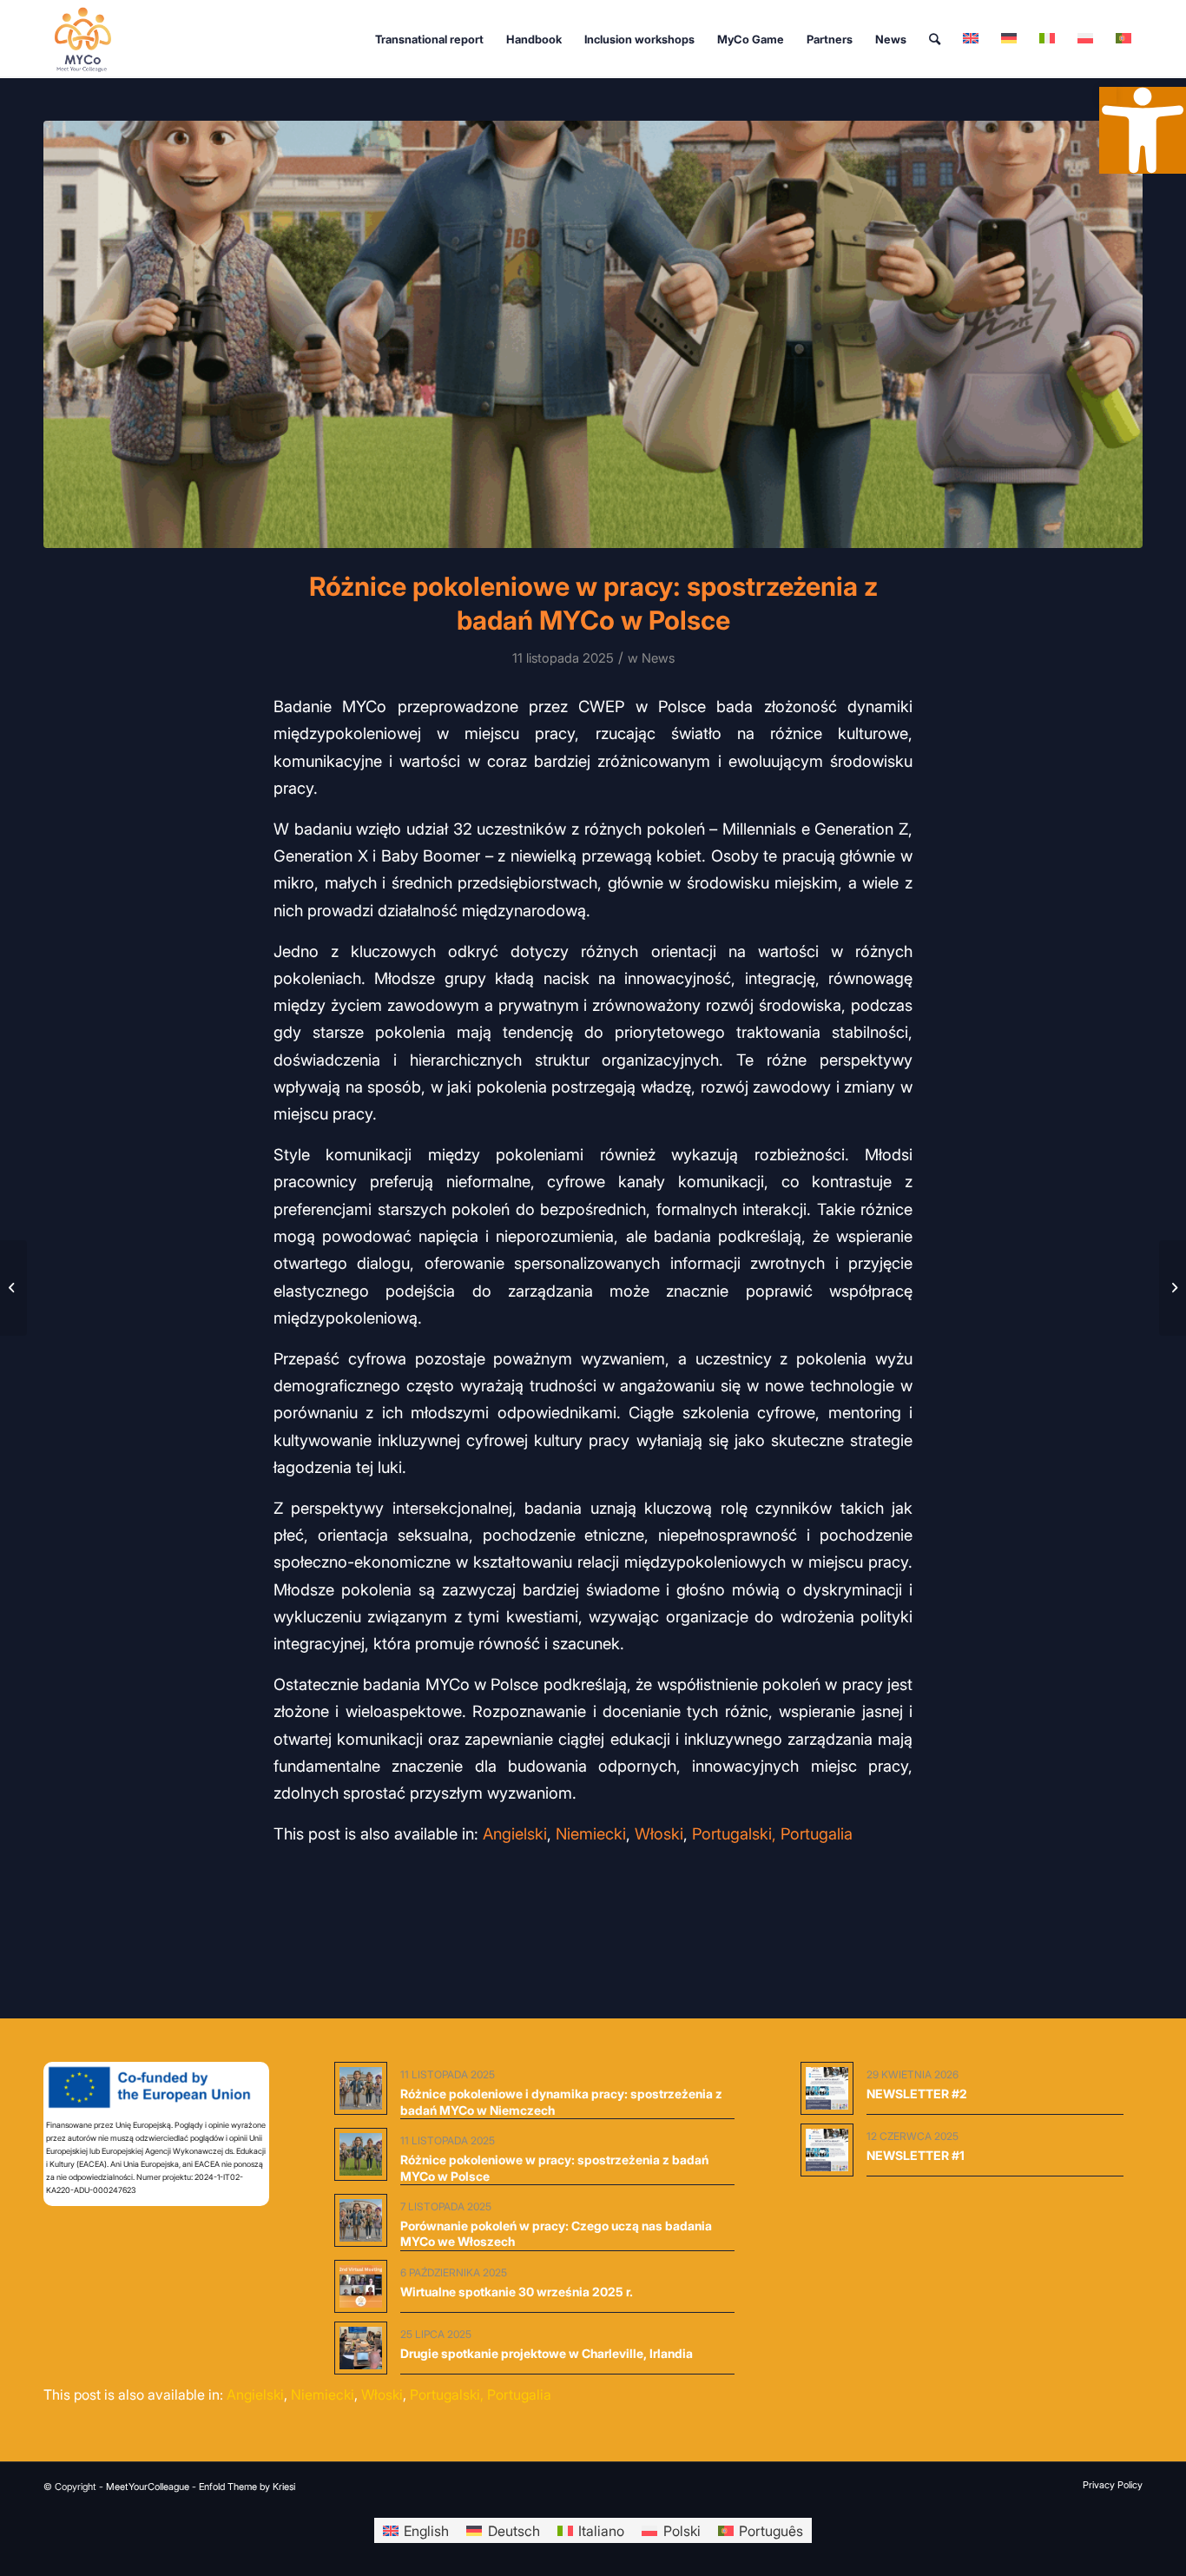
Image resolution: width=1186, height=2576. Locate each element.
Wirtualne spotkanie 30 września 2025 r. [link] (517, 2292)
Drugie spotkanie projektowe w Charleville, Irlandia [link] (547, 2353)
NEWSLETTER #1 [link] (916, 2155)
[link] (1108, 96)
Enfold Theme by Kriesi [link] (247, 2487)
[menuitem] (429, 39)
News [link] (658, 658)
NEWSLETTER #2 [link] (917, 2094)
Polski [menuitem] (682, 2531)
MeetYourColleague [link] (148, 2487)
